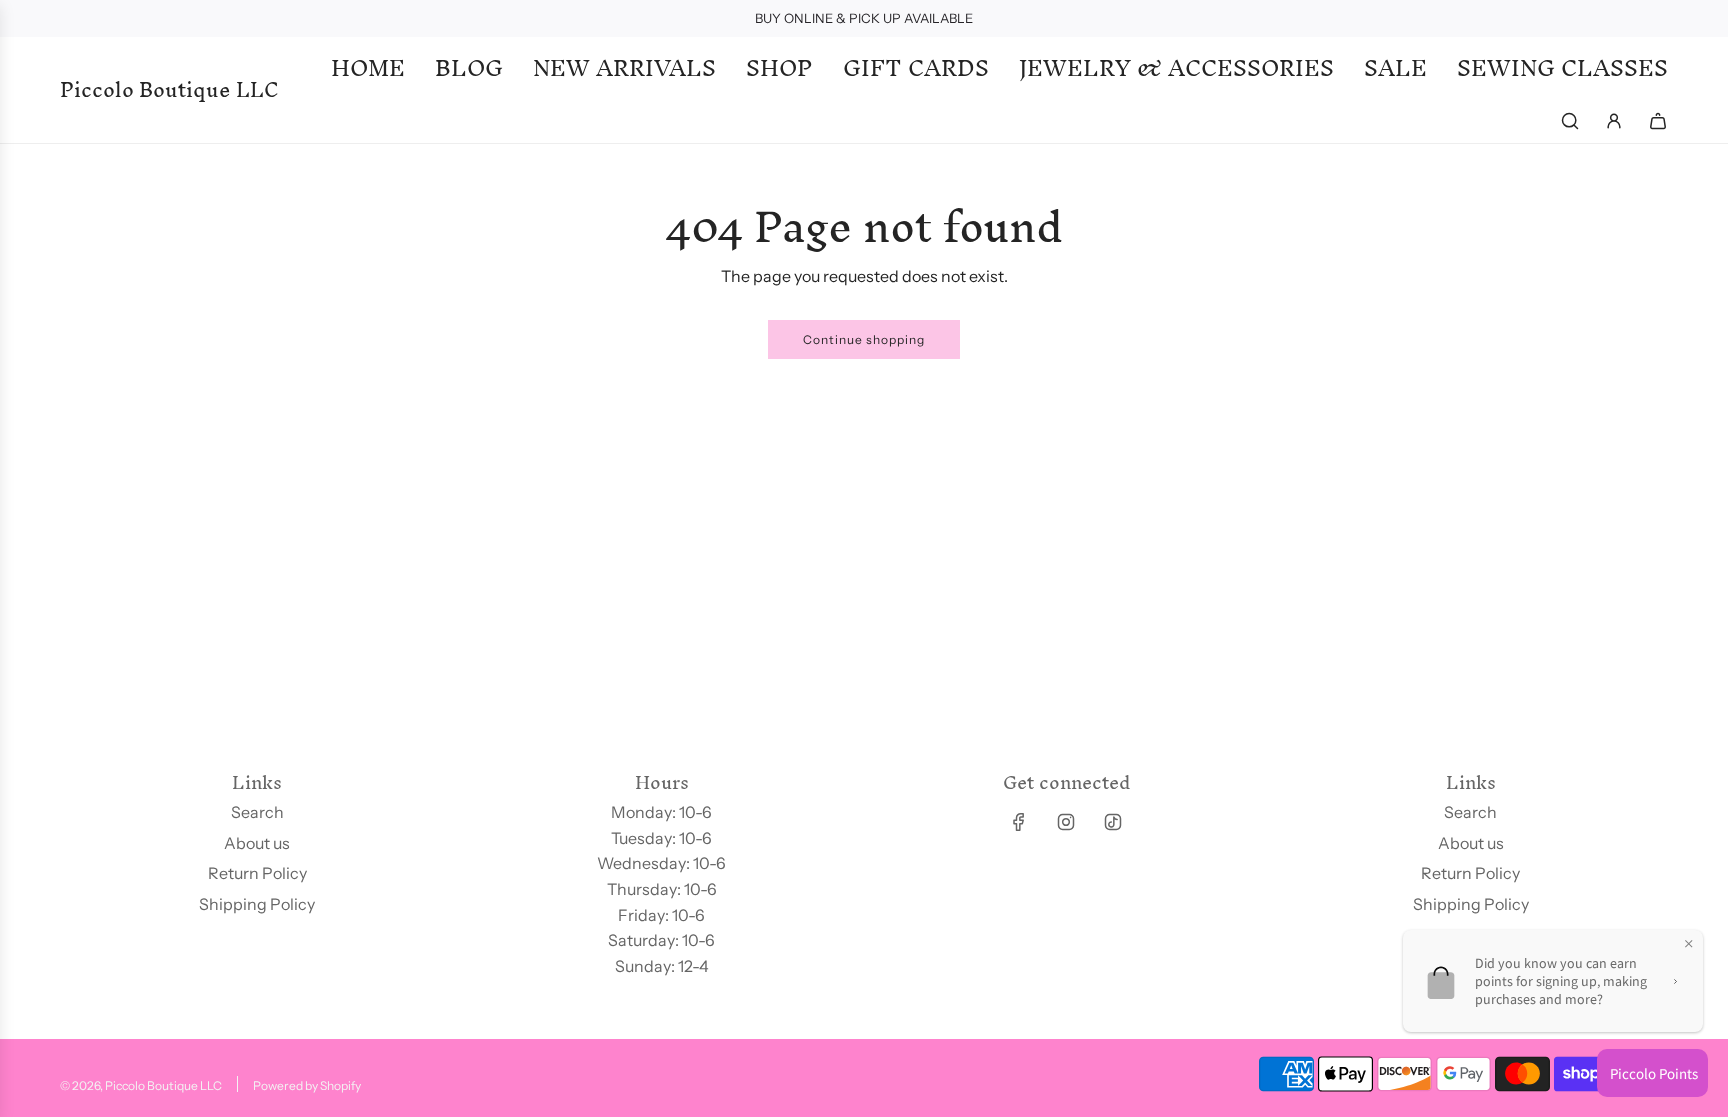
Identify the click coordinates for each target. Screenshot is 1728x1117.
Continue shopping (864, 339)
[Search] (1570, 121)
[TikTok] (1113, 822)
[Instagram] (1066, 822)
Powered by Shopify (307, 1085)
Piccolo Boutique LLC (169, 90)
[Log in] (1614, 121)
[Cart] (1658, 121)
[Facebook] (1019, 822)
